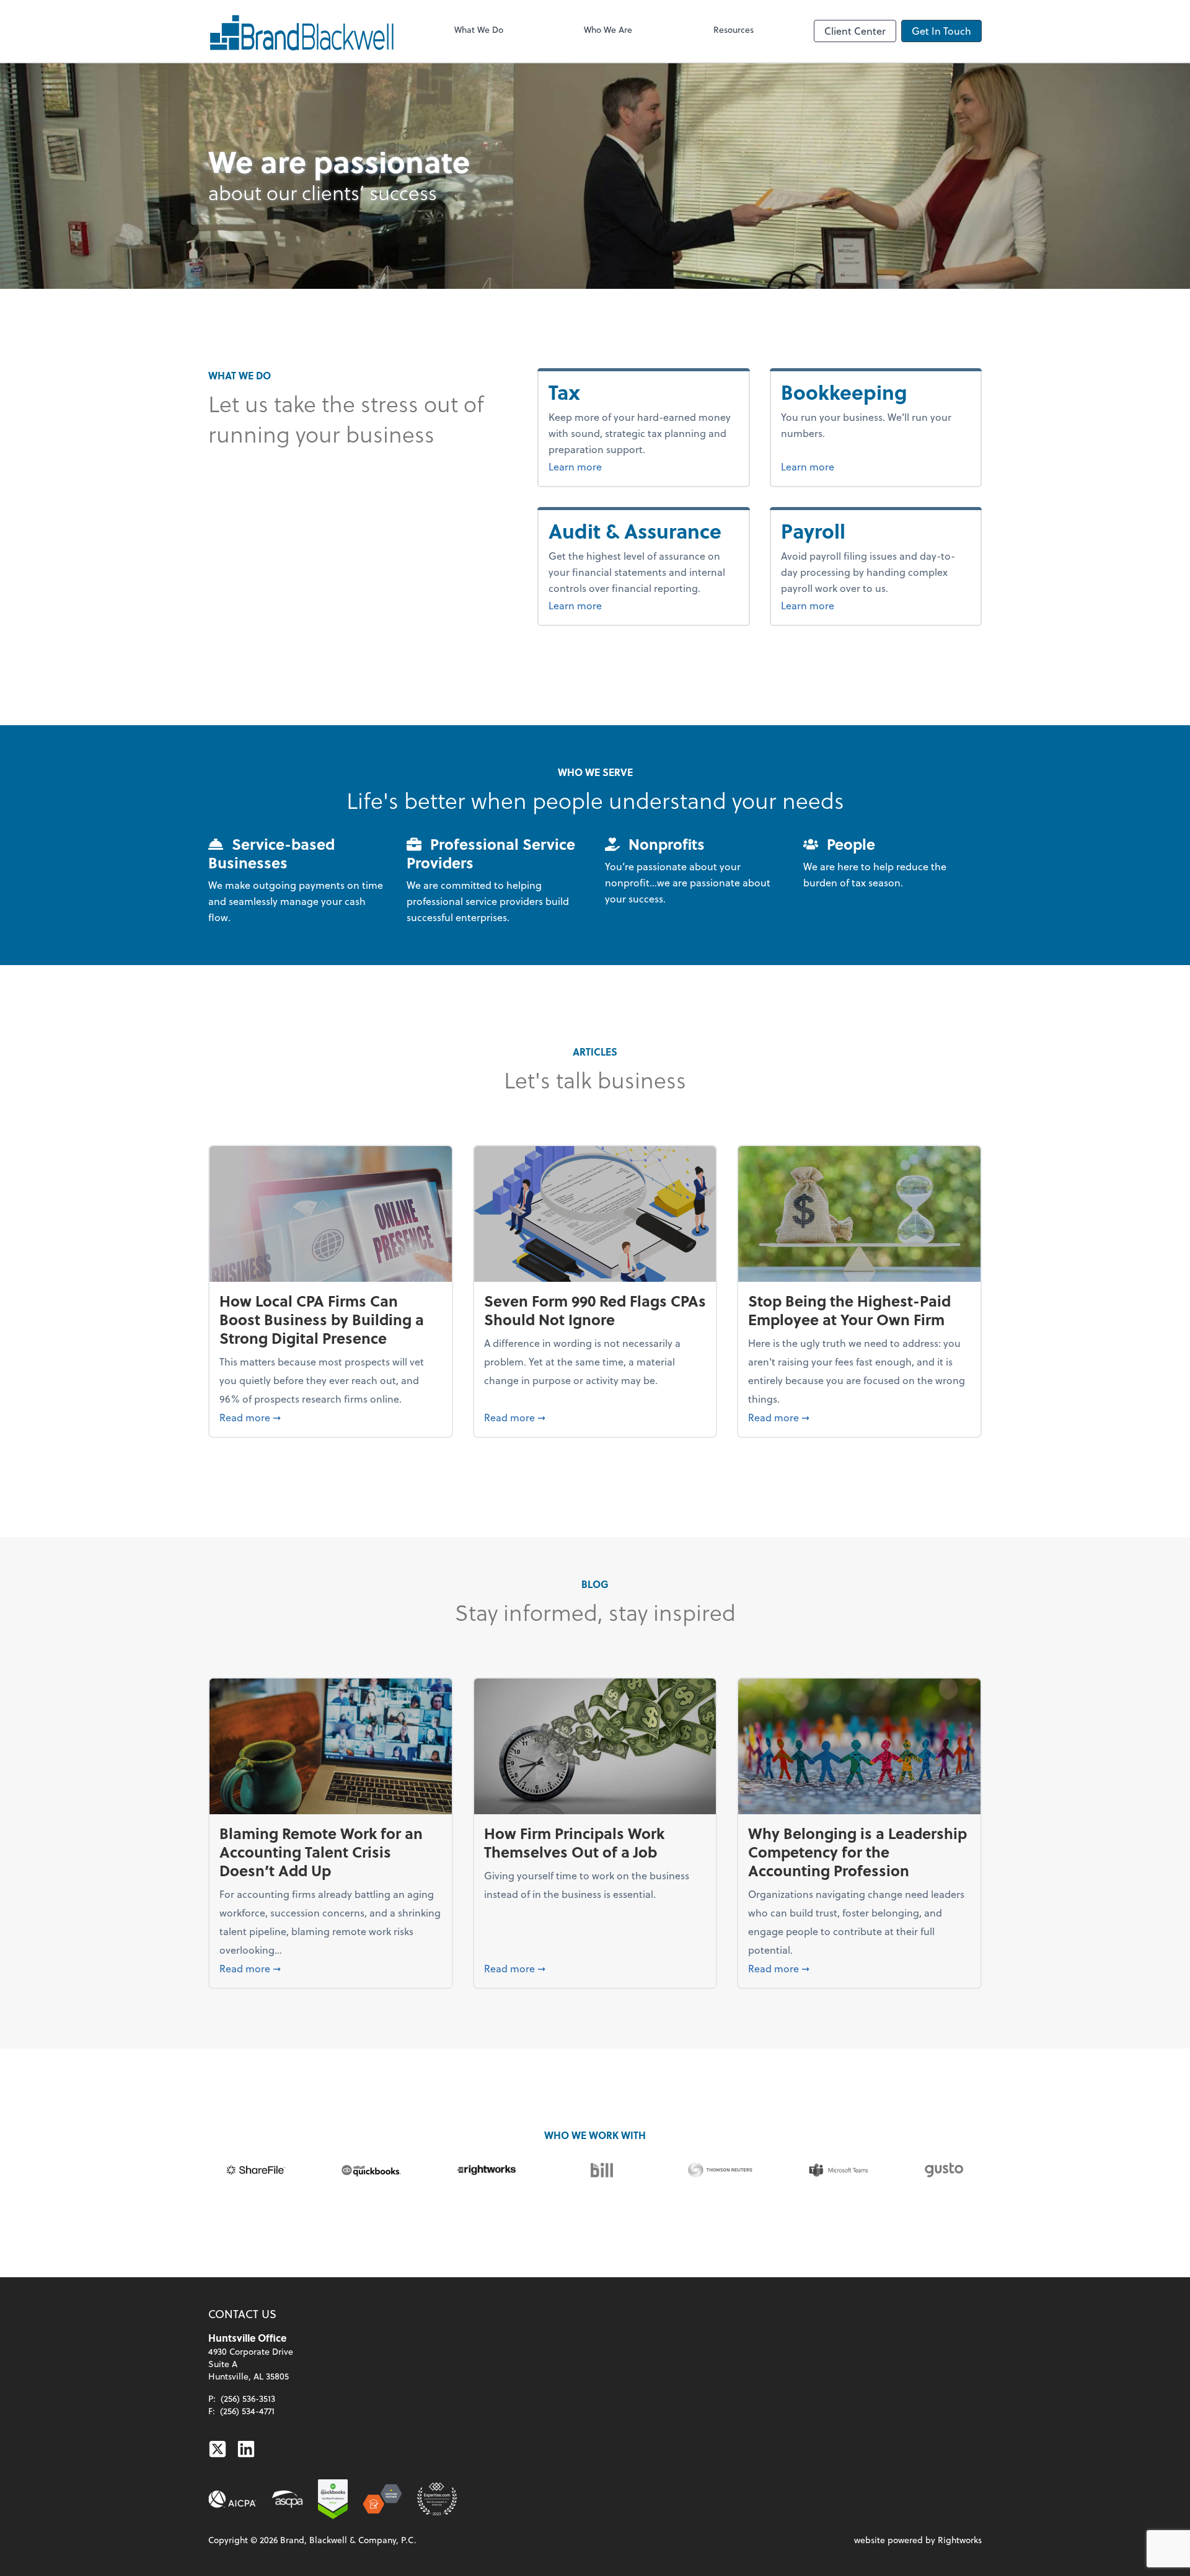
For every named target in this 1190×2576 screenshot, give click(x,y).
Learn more (598, 466)
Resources (734, 29)
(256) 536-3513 (248, 2398)
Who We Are (608, 29)
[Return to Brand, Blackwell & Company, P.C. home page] (301, 31)
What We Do (479, 29)
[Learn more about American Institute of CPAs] (232, 2499)
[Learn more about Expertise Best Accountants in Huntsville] (437, 2499)
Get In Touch (941, 31)
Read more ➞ (331, 1417)
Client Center (855, 31)
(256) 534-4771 (247, 2411)
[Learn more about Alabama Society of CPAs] (287, 2499)
